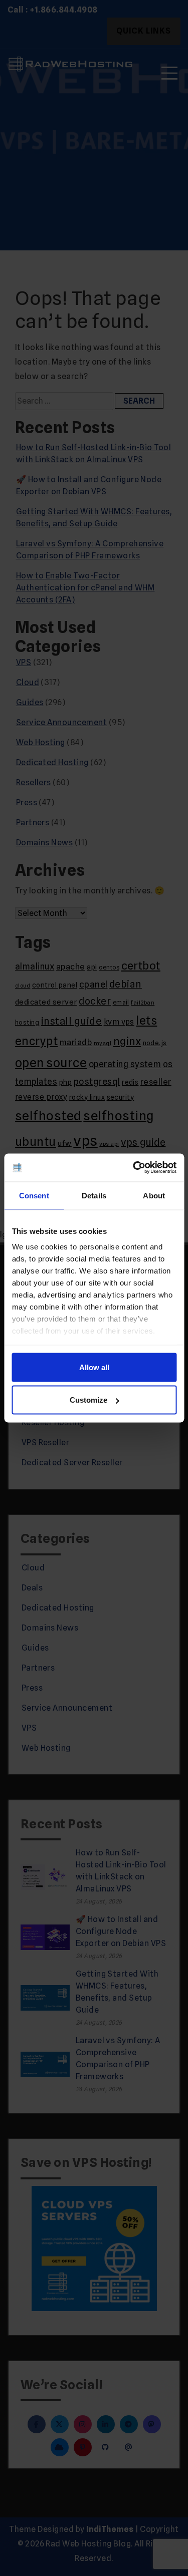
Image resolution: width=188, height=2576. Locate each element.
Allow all (94, 1367)
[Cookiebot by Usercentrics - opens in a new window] (134, 1168)
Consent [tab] (34, 1195)
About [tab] (154, 1195)
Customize (88, 1400)
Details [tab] (94, 1195)
